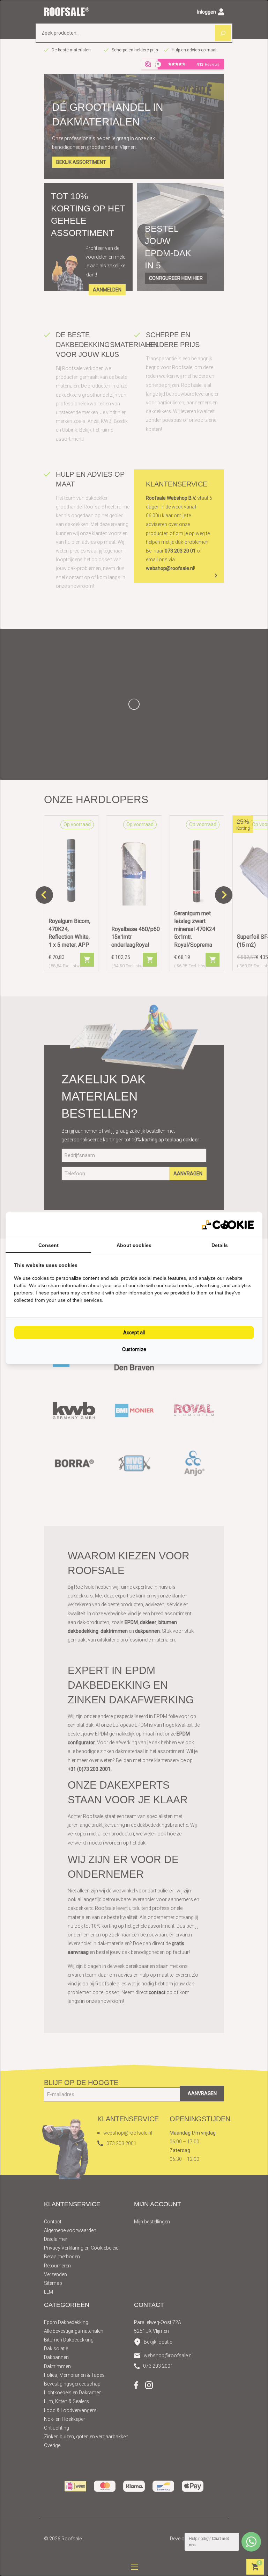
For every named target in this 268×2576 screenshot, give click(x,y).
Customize (134, 1349)
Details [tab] (220, 1245)
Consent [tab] (49, 1245)
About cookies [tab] (134, 1245)
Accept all (134, 1333)
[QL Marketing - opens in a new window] (228, 1225)
